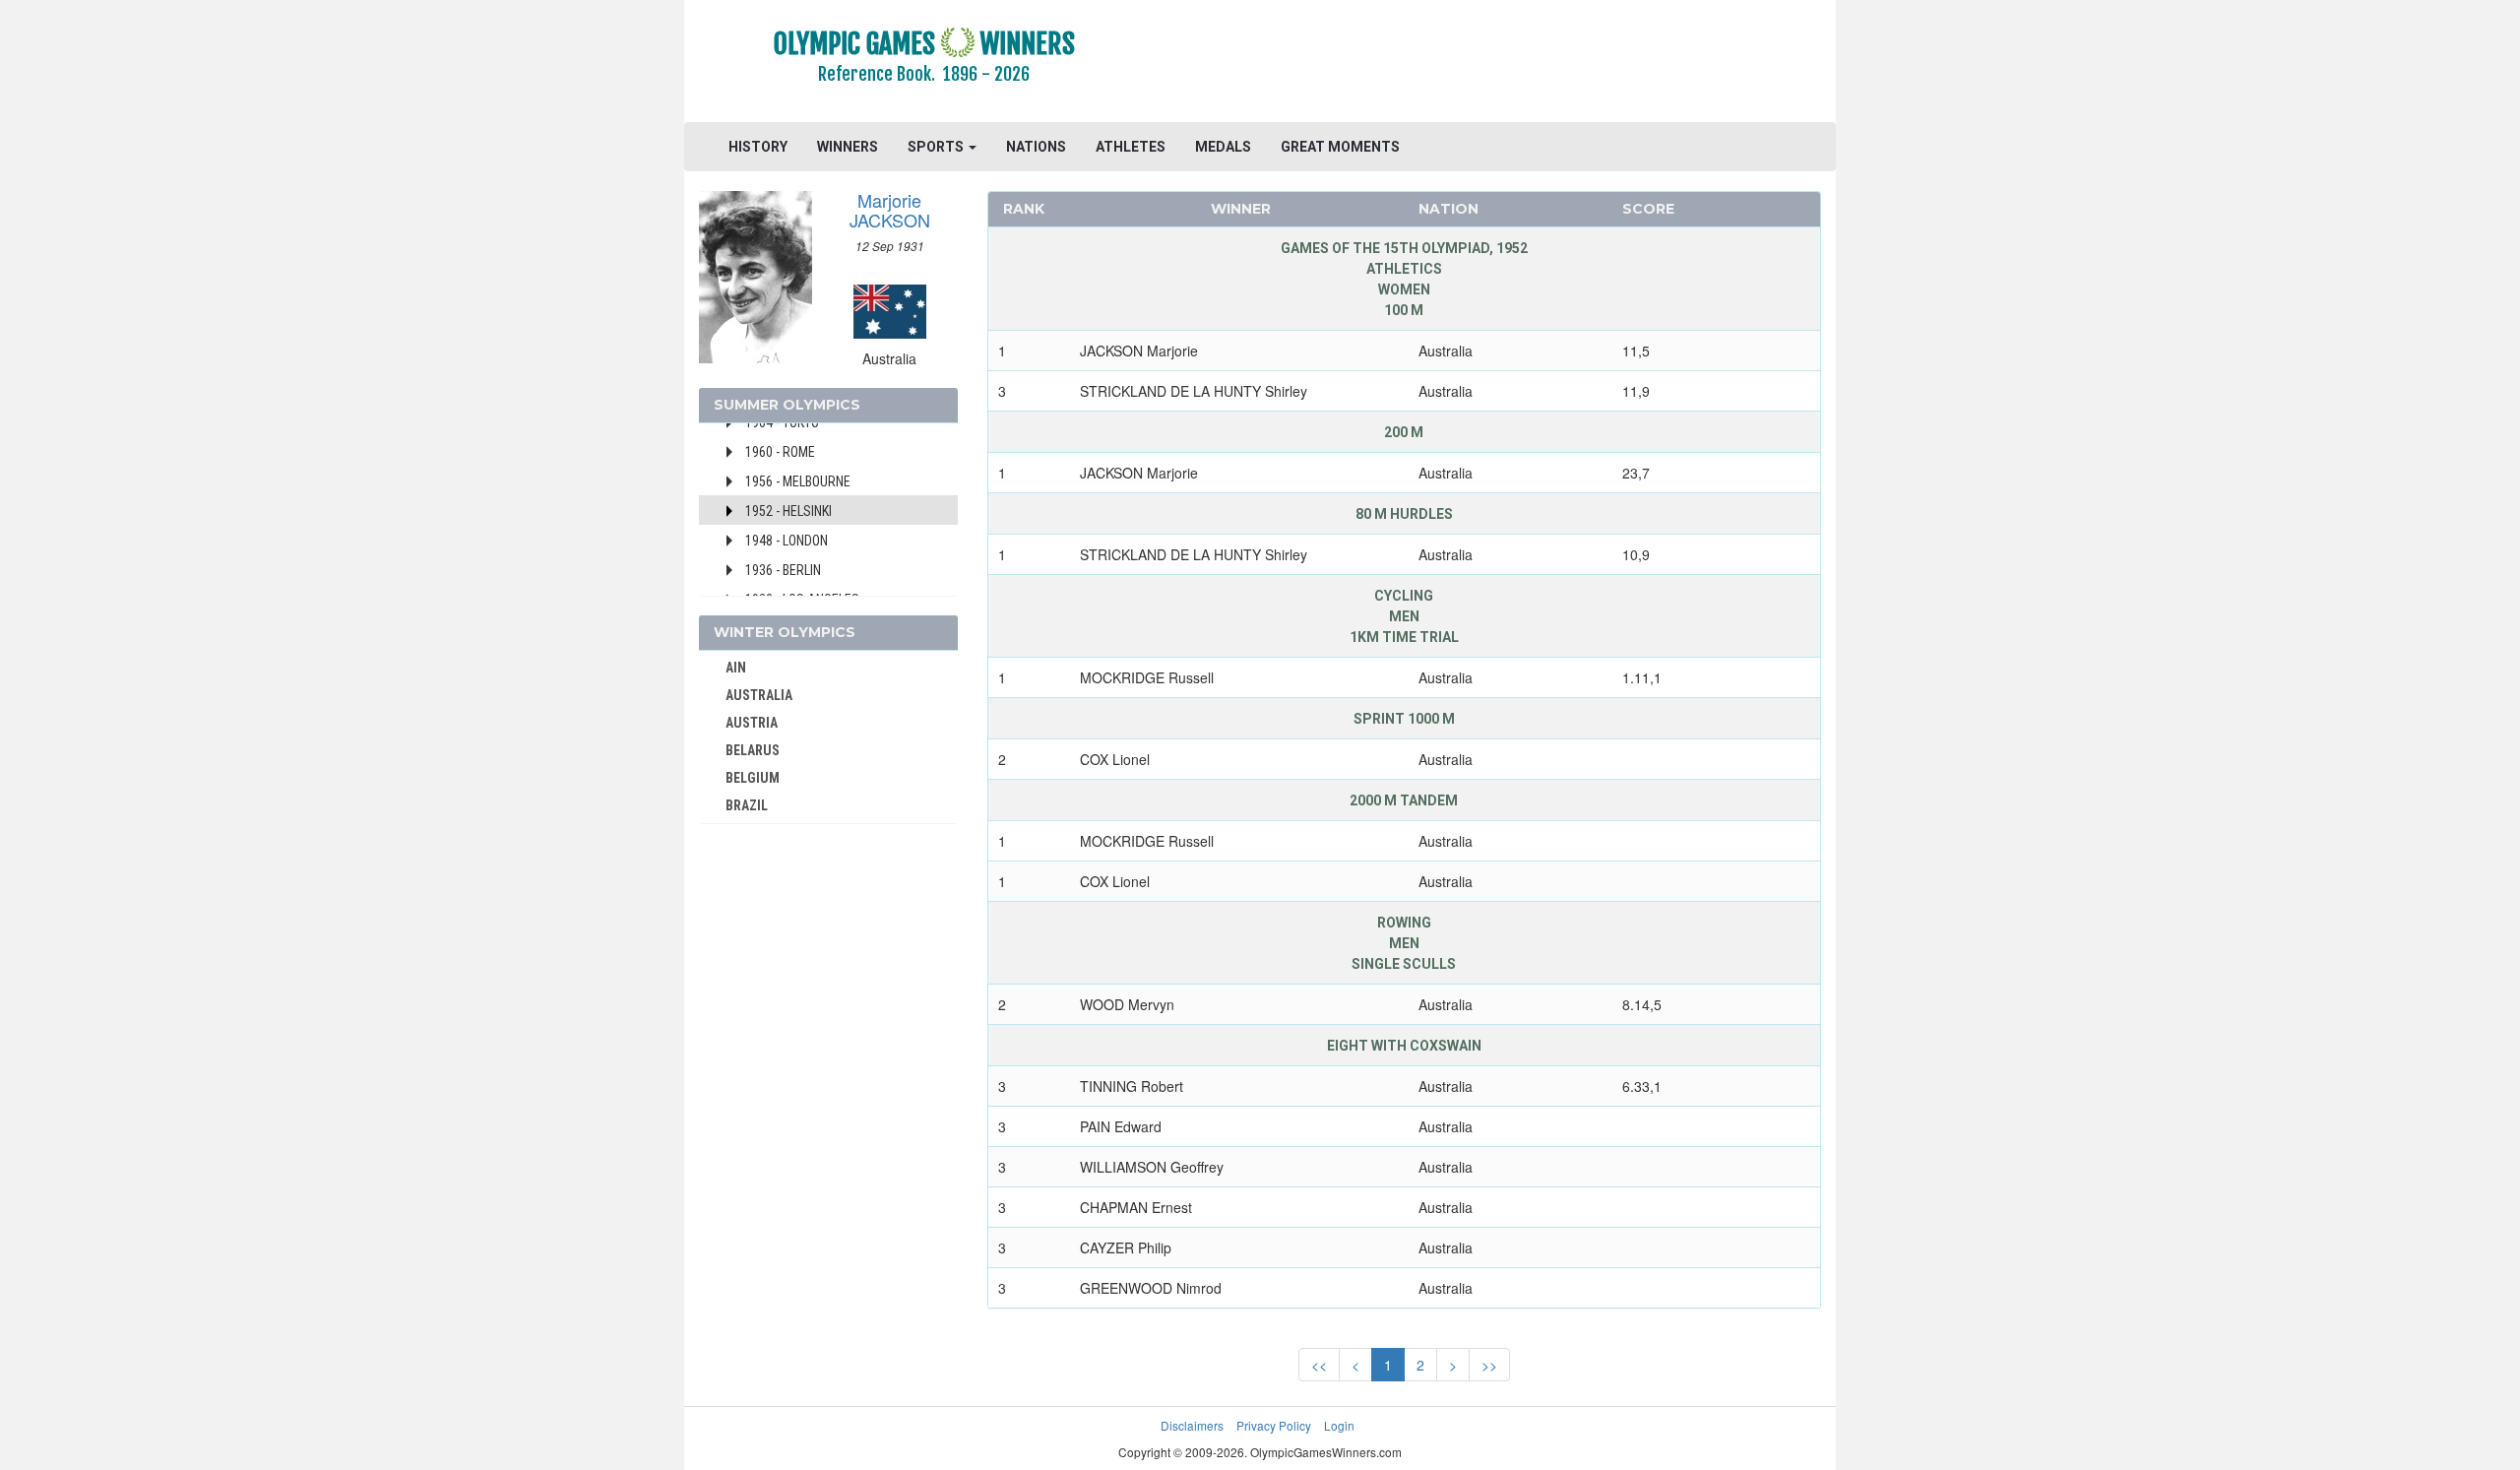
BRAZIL (747, 805)
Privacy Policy (1274, 1425)
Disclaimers (1192, 1425)
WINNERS (848, 147)
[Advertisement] (1501, 64)
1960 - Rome (780, 452)
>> (1489, 1365)
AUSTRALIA (759, 695)
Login (1339, 1425)
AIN (736, 668)
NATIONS (1036, 147)
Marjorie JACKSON (890, 210)
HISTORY (758, 147)
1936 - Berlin (783, 570)
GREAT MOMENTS (1340, 147)
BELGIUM (753, 778)
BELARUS (753, 750)
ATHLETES (1131, 147)
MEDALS (1223, 147)
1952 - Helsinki (788, 511)
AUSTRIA (752, 723)
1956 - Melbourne (798, 481)
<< (1319, 1365)
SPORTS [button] (937, 147)
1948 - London (787, 541)
